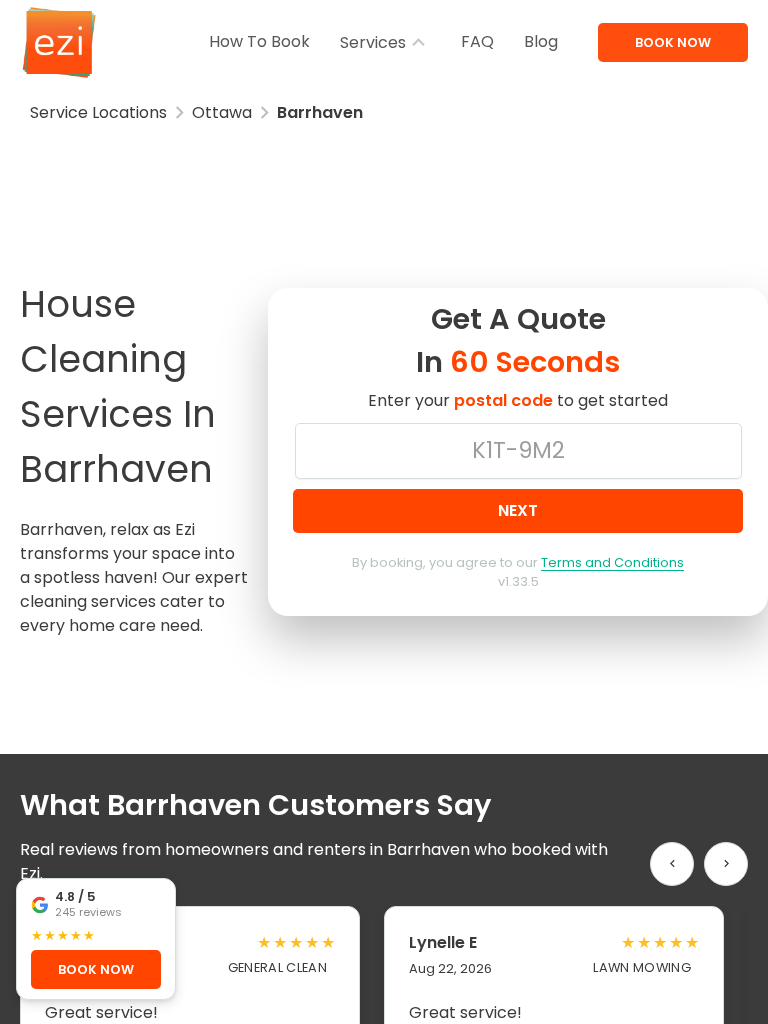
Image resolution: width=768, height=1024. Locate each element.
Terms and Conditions (612, 562)
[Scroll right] (726, 864)
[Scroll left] (672, 864)
